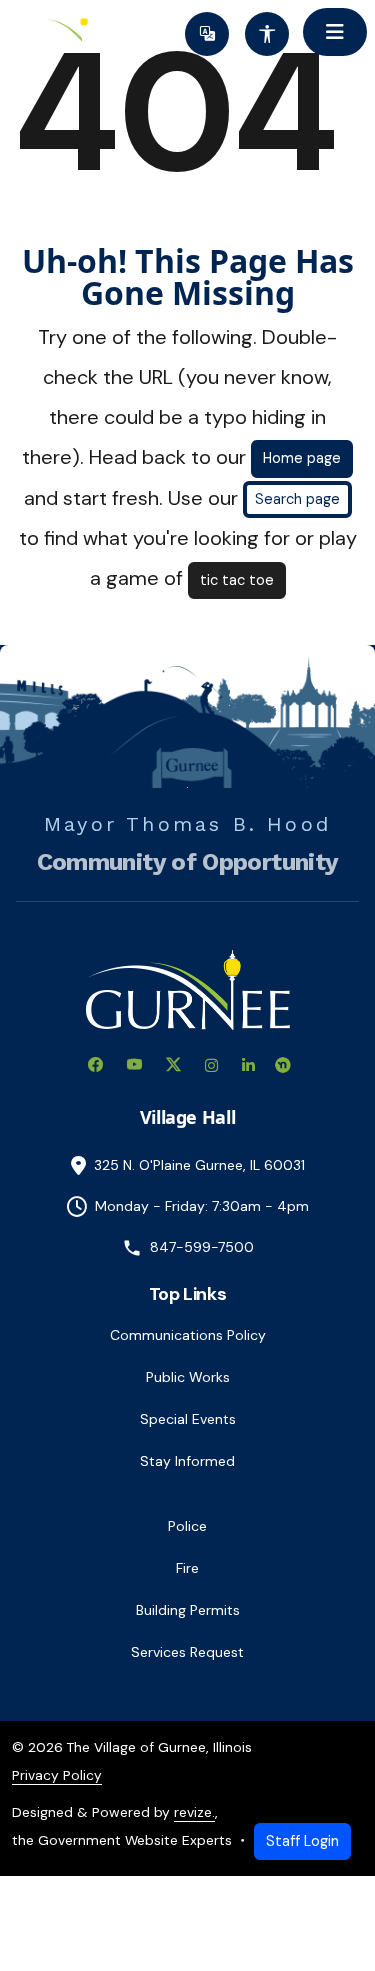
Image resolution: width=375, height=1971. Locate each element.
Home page (302, 458)
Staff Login (302, 1841)
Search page (297, 499)
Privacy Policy (57, 1775)
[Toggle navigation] (335, 32)
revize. (194, 1812)
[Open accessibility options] (267, 34)
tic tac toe (237, 580)
